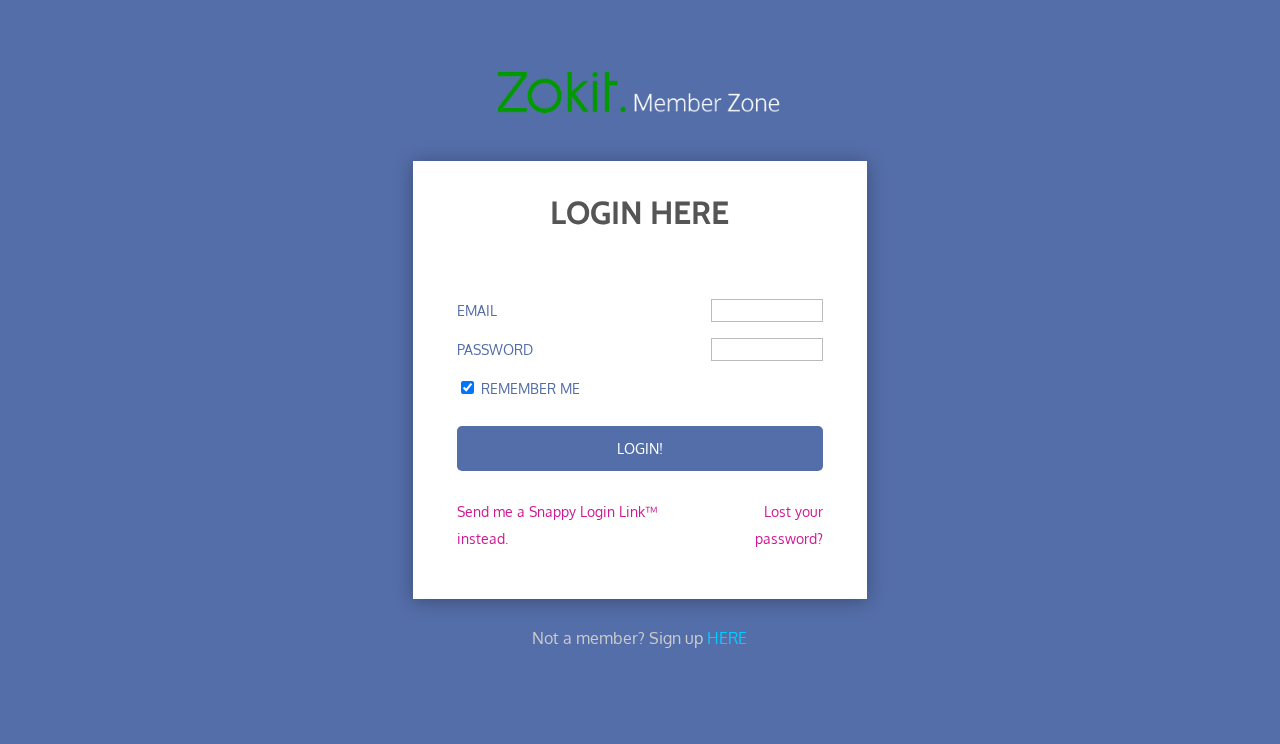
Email (477, 310)
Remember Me (530, 388)
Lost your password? (789, 525)
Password (495, 349)
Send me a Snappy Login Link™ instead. (557, 525)
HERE (727, 638)
